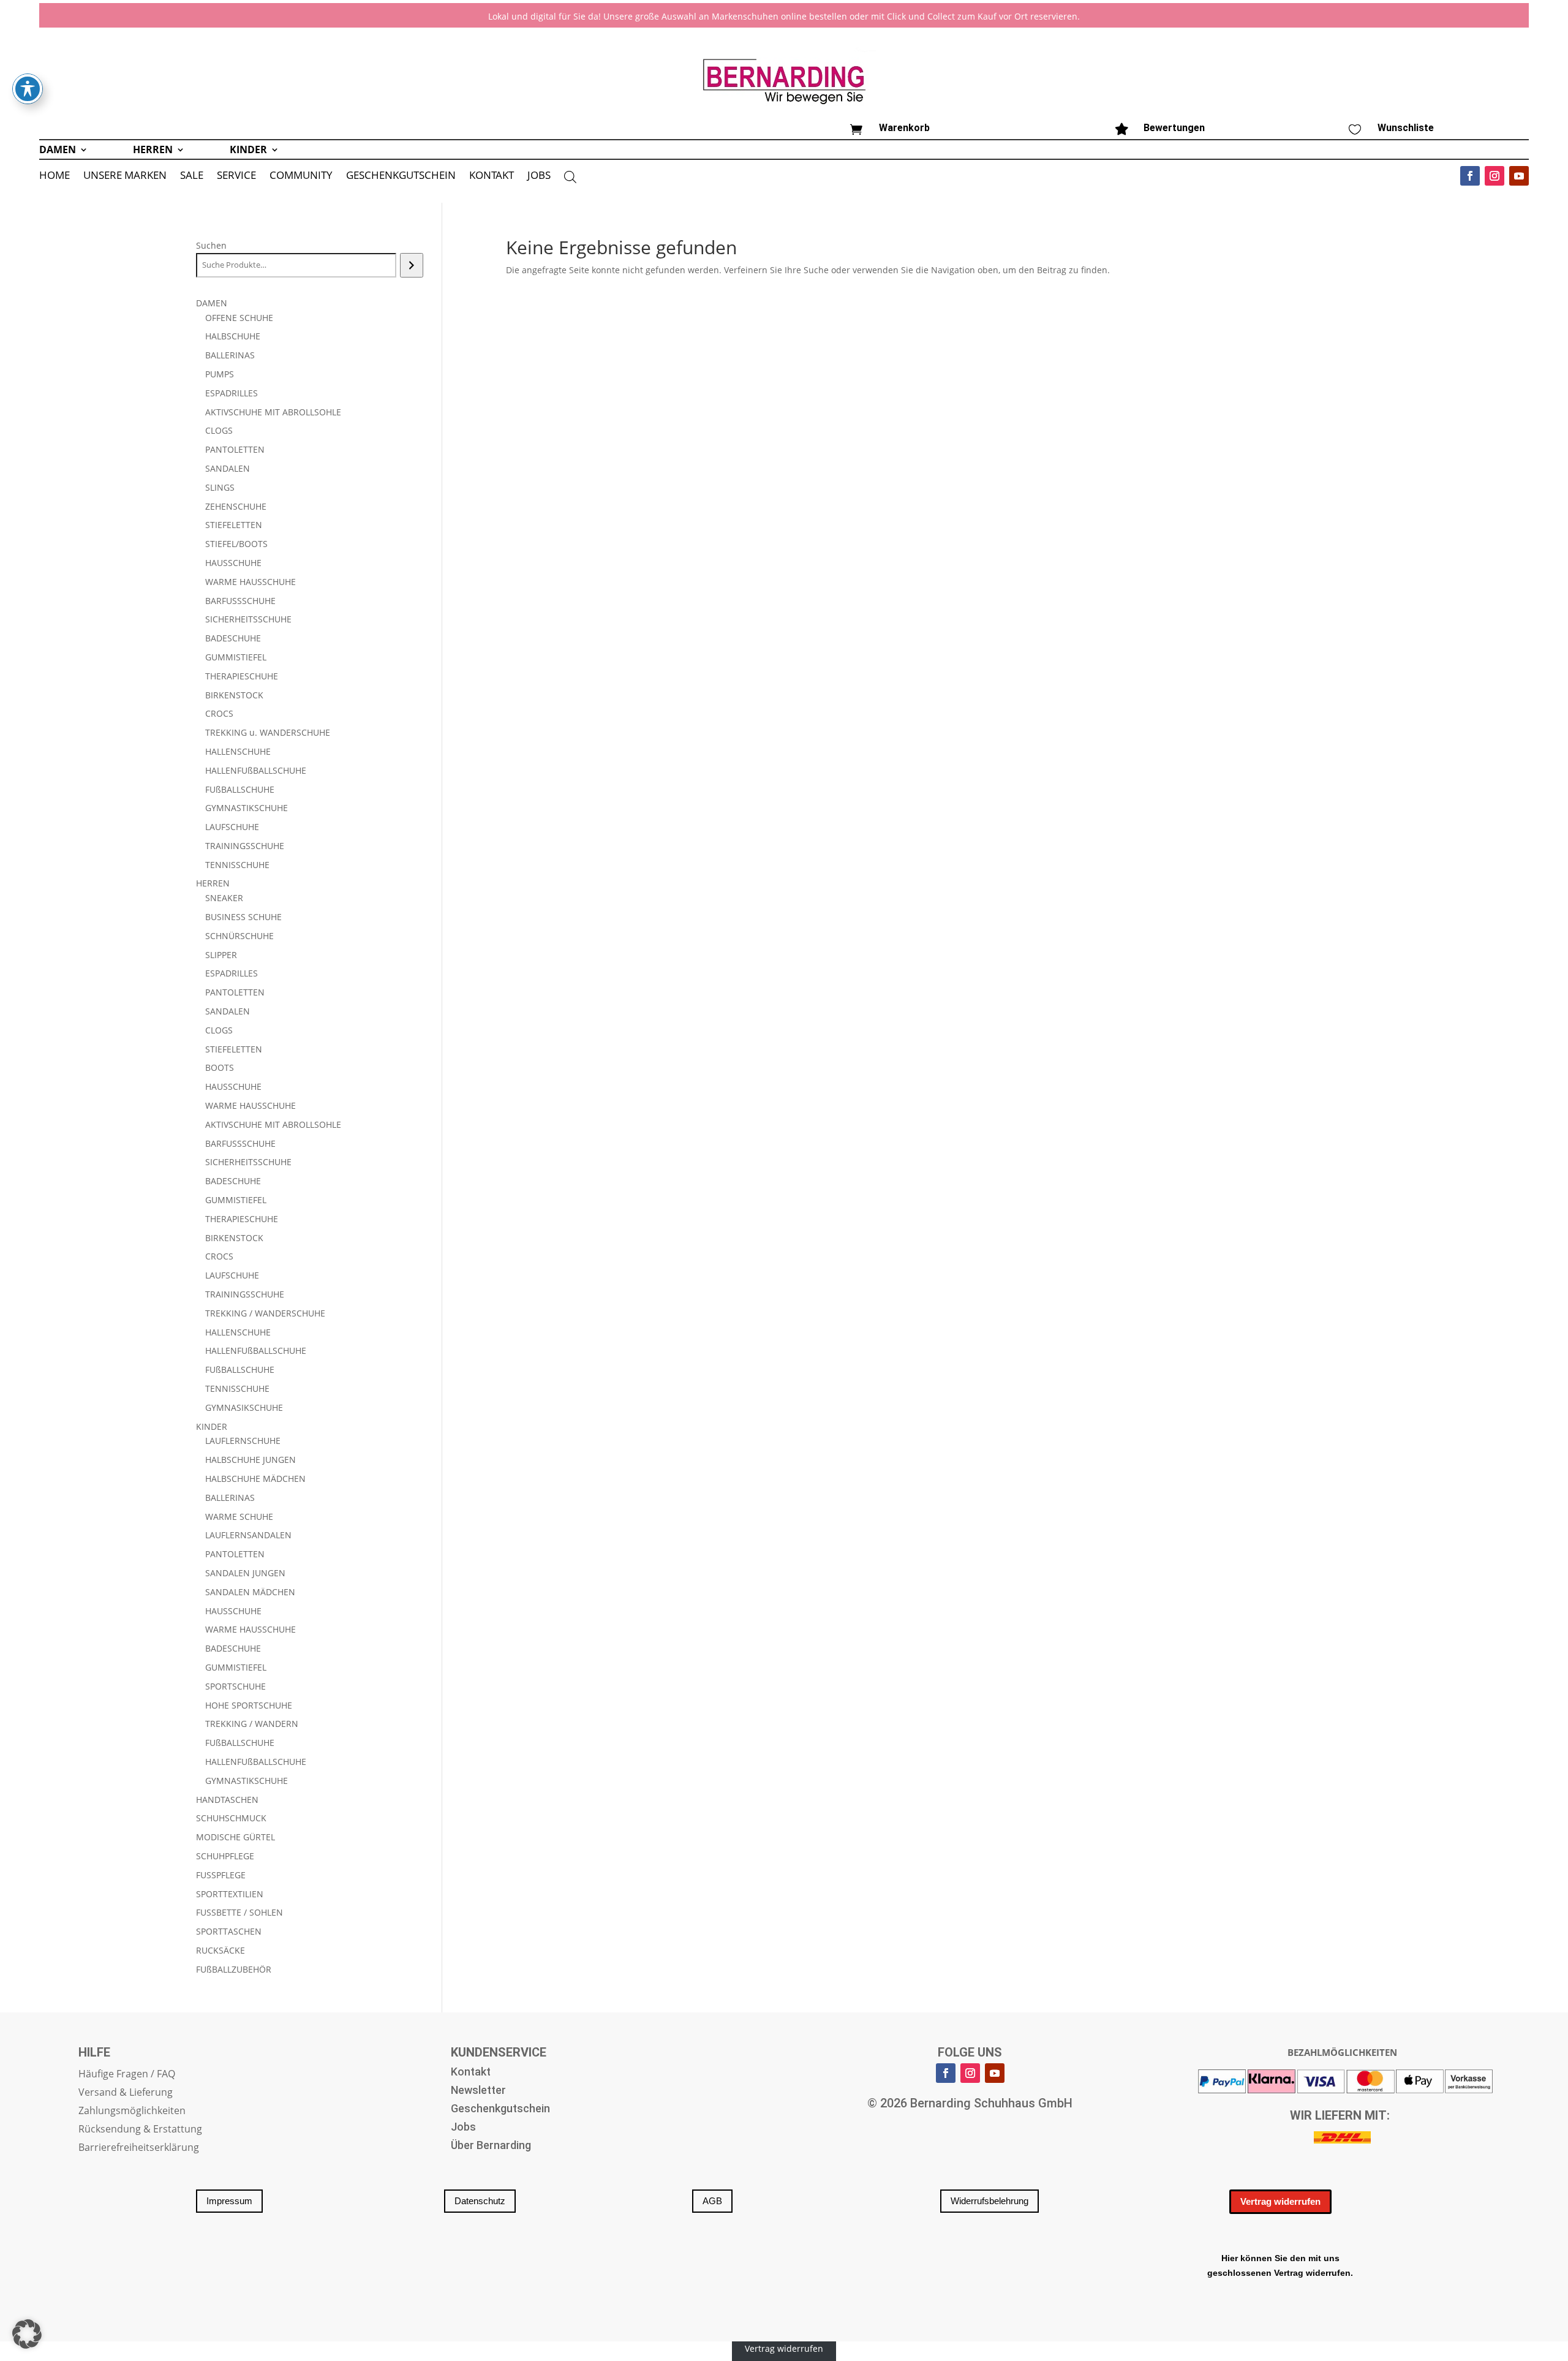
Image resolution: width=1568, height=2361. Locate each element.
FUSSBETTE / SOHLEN (239, 1912)
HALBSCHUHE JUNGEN (251, 1460)
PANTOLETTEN (235, 449)
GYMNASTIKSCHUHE (247, 808)
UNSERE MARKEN (125, 176)
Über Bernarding (491, 2146)
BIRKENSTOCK (234, 695)
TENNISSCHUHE (237, 865)
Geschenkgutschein (500, 2110)
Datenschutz (480, 2201)
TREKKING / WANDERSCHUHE (265, 1313)
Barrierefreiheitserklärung (139, 2148)
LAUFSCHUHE (232, 827)
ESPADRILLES (232, 393)
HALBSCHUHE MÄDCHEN (255, 1479)
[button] (27, 2334)
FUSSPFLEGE (221, 1875)
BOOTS (220, 1067)
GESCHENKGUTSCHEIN (401, 176)
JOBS (539, 176)
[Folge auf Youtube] (1519, 176)
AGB (712, 2201)
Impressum (229, 2201)
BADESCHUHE (233, 638)
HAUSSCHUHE (233, 563)
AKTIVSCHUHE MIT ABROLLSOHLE (273, 412)
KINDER (248, 151)
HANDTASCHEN (227, 1800)
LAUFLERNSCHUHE (243, 1441)
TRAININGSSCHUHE (245, 846)
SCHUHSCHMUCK (231, 1818)
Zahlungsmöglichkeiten (132, 2112)
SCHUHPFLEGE (225, 1856)
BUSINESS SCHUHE (243, 917)
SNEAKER (224, 898)
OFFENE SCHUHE (239, 318)
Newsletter (478, 2091)
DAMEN (58, 151)
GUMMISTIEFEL (236, 657)
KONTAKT (492, 176)
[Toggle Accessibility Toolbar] (28, 89)
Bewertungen (1174, 128)
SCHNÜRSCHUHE (239, 936)
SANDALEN (228, 468)
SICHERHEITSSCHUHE (248, 619)
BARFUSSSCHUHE (240, 601)
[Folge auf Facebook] (1470, 176)
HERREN (153, 151)
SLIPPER (221, 955)
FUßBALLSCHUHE (240, 789)
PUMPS (220, 374)
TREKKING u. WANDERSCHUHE (268, 732)
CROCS (219, 713)
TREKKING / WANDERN (252, 1724)
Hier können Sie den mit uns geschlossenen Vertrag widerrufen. (1280, 2265)
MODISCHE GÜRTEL (236, 1837)
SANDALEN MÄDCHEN (250, 1592)
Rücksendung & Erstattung (140, 2130)
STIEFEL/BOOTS (236, 544)
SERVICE (236, 176)
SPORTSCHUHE (236, 1686)
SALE (192, 176)
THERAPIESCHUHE (242, 676)
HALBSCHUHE (233, 336)
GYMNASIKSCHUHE (244, 1407)
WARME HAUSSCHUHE (251, 582)
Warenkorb (904, 128)
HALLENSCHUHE (238, 751)
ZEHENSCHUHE (236, 506)
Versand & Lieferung (126, 2093)
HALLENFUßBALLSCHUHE (256, 770)
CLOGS (219, 430)
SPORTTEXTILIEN (230, 1894)
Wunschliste (1406, 128)
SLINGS (220, 487)
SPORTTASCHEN (229, 1931)
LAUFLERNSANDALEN (248, 1535)
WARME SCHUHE (239, 1517)
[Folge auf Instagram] (1494, 176)
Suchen (211, 245)
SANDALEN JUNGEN (245, 1573)
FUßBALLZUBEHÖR (234, 1969)
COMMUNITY (301, 176)
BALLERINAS (230, 355)
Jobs (463, 2128)
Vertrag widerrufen (1280, 2201)
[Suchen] (411, 265)
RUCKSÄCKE (221, 1950)
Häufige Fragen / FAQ (127, 2075)
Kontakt (471, 2073)
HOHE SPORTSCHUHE (249, 1705)
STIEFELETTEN (234, 525)
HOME (55, 176)
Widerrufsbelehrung (989, 2201)
